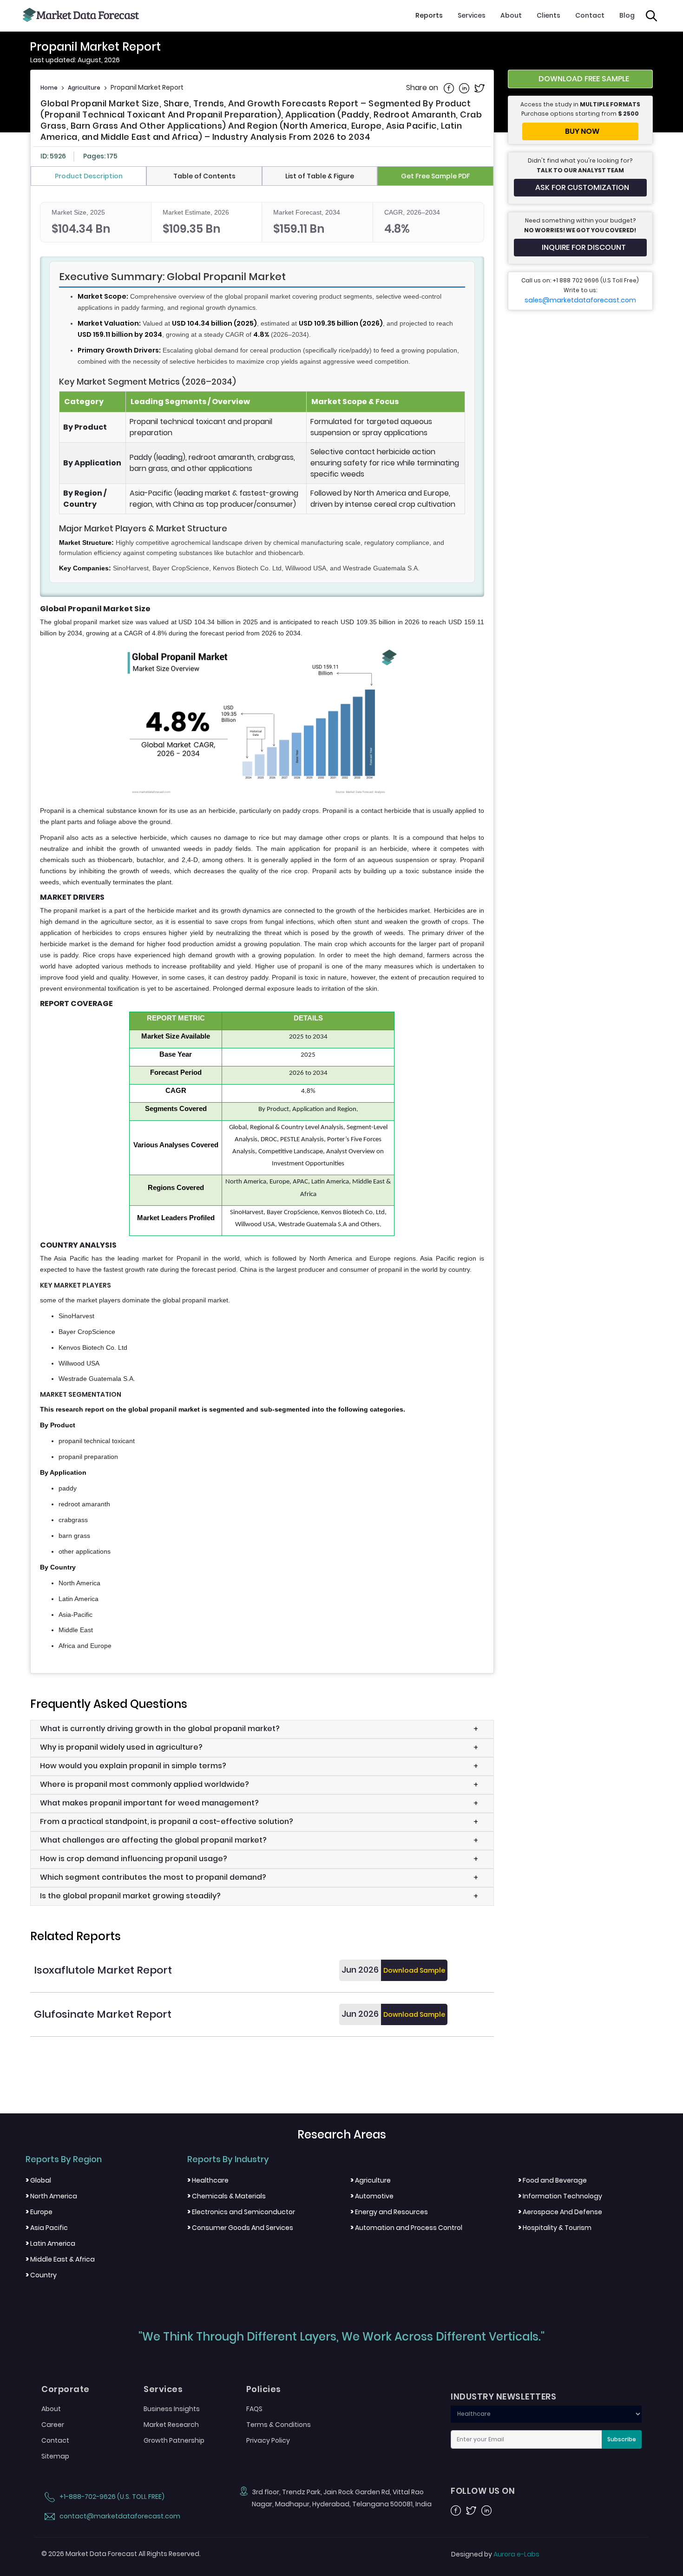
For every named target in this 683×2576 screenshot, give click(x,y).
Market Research (171, 2425)
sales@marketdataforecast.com (580, 300)
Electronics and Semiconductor (241, 2212)
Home (49, 88)
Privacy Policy (268, 2440)
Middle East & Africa (60, 2259)
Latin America (50, 2243)
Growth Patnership (174, 2440)
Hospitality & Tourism (555, 2228)
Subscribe (622, 2439)
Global (38, 2180)
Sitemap (55, 2456)
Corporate (66, 2389)
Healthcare (208, 2180)
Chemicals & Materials (227, 2196)
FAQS (254, 2409)
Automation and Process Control (406, 2228)
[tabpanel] (262, 927)
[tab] (89, 176)
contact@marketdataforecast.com (119, 2516)
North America (51, 2196)
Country (41, 2275)
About (511, 15)
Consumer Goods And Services (240, 2228)
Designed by (495, 2554)
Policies (264, 2389)
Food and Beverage (552, 2180)
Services (472, 15)
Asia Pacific (47, 2228)
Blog (627, 15)
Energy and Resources (389, 2212)
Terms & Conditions (279, 2425)
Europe (39, 2212)
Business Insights (172, 2409)
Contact (590, 15)
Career (53, 2425)
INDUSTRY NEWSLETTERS (503, 2397)
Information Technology (560, 2196)
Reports (429, 15)
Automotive (372, 2196)
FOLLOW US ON (483, 2491)
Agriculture (84, 88)
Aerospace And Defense (560, 2212)
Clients (548, 15)
